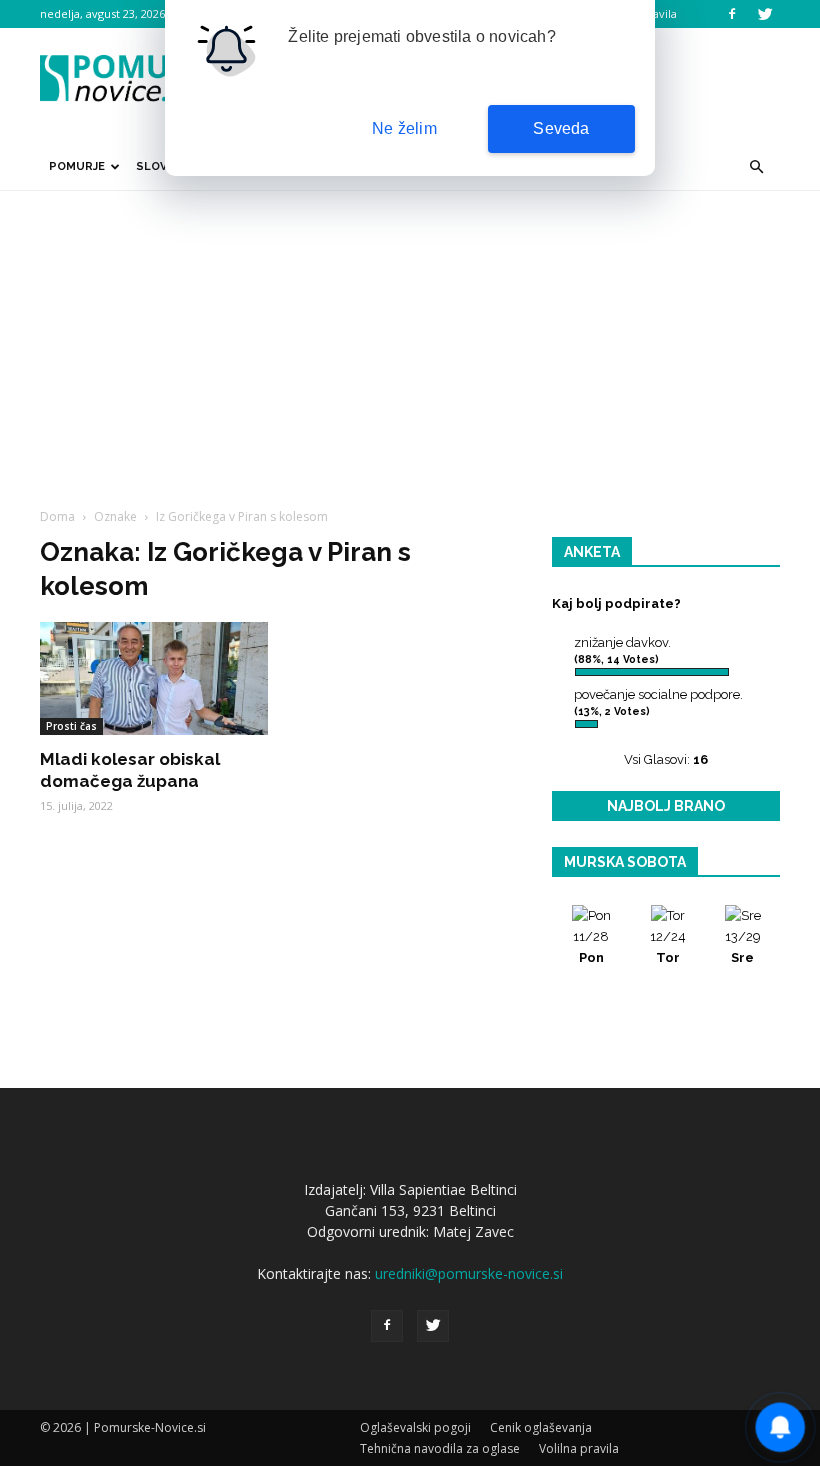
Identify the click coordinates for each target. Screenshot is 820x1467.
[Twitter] (765, 14)
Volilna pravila (579, 1448)
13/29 (743, 947)
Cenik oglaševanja (541, 1427)
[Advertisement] (410, 341)
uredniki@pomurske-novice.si (469, 1273)
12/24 (668, 947)
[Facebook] (732, 14)
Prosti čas (71, 726)
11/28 (591, 947)
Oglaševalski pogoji (415, 1427)
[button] (756, 167)
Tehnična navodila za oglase (440, 1448)
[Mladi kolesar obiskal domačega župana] (154, 678)
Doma (57, 516)
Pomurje (77, 166)
